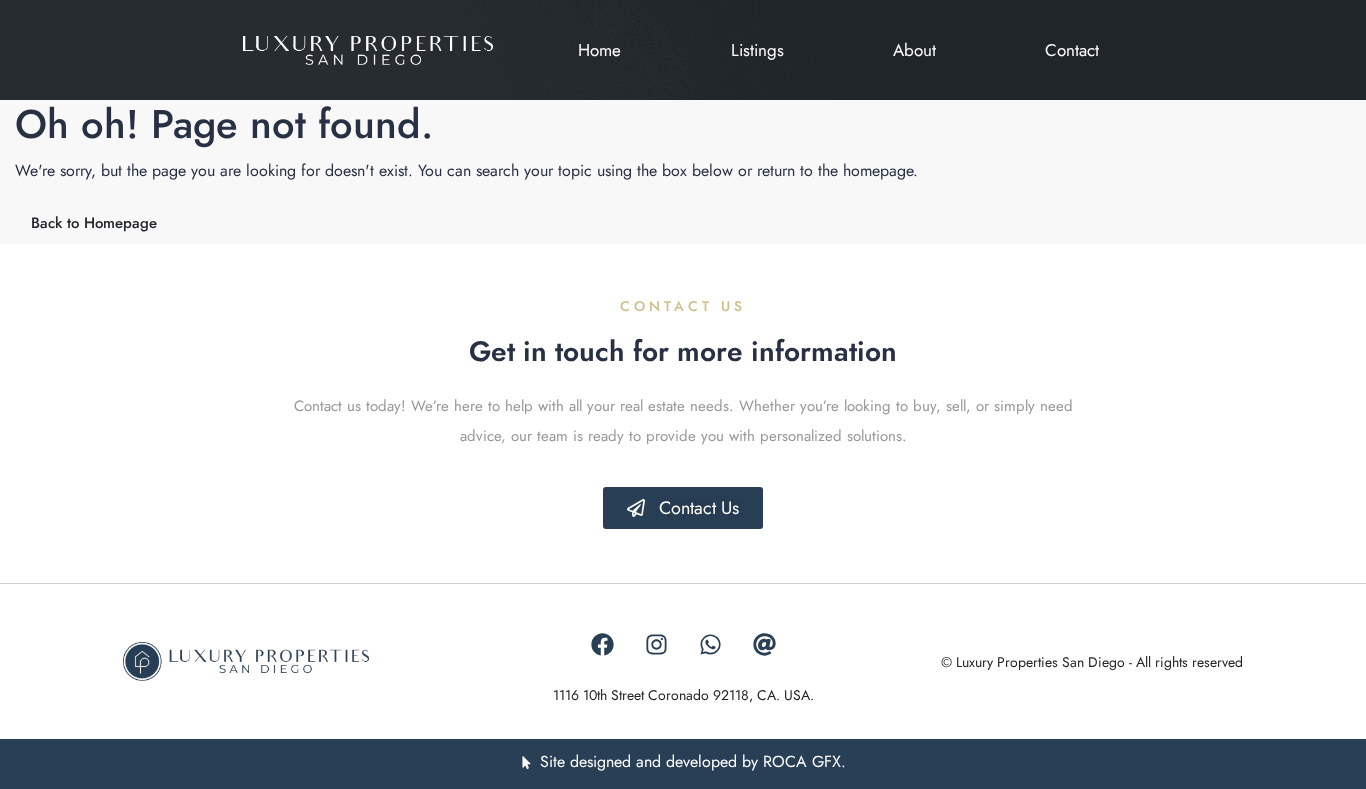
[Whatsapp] (710, 645)
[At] (764, 645)
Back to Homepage (94, 223)
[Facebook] (602, 645)
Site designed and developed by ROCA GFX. (693, 761)
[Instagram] (656, 645)
